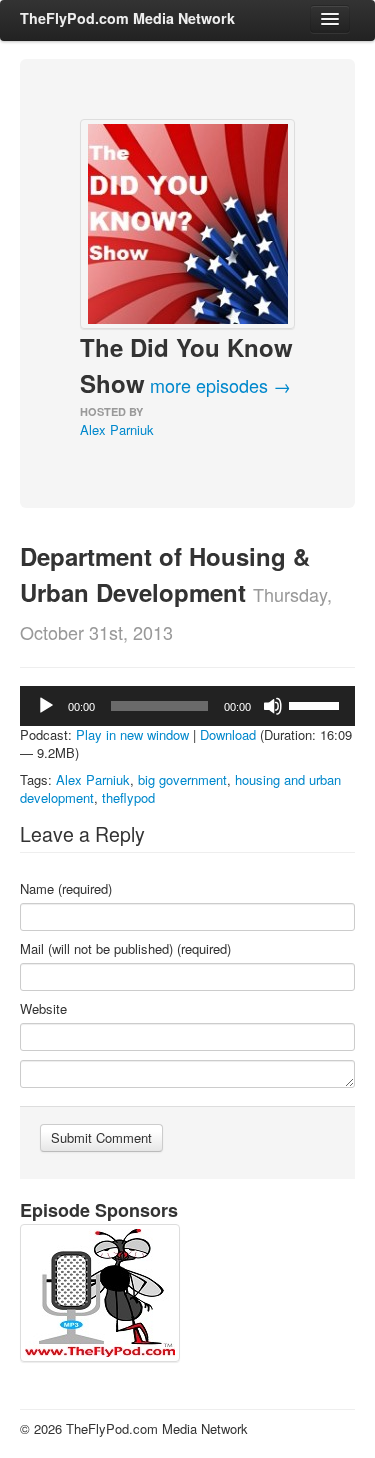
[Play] (46, 706)
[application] (187, 706)
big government (182, 779)
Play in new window (132, 734)
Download (228, 734)
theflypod (128, 797)
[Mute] (273, 706)
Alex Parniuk (117, 429)
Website (43, 1009)
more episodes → (220, 385)
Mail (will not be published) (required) (125, 949)
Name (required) (66, 889)
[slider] (317, 704)
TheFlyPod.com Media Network (127, 18)
